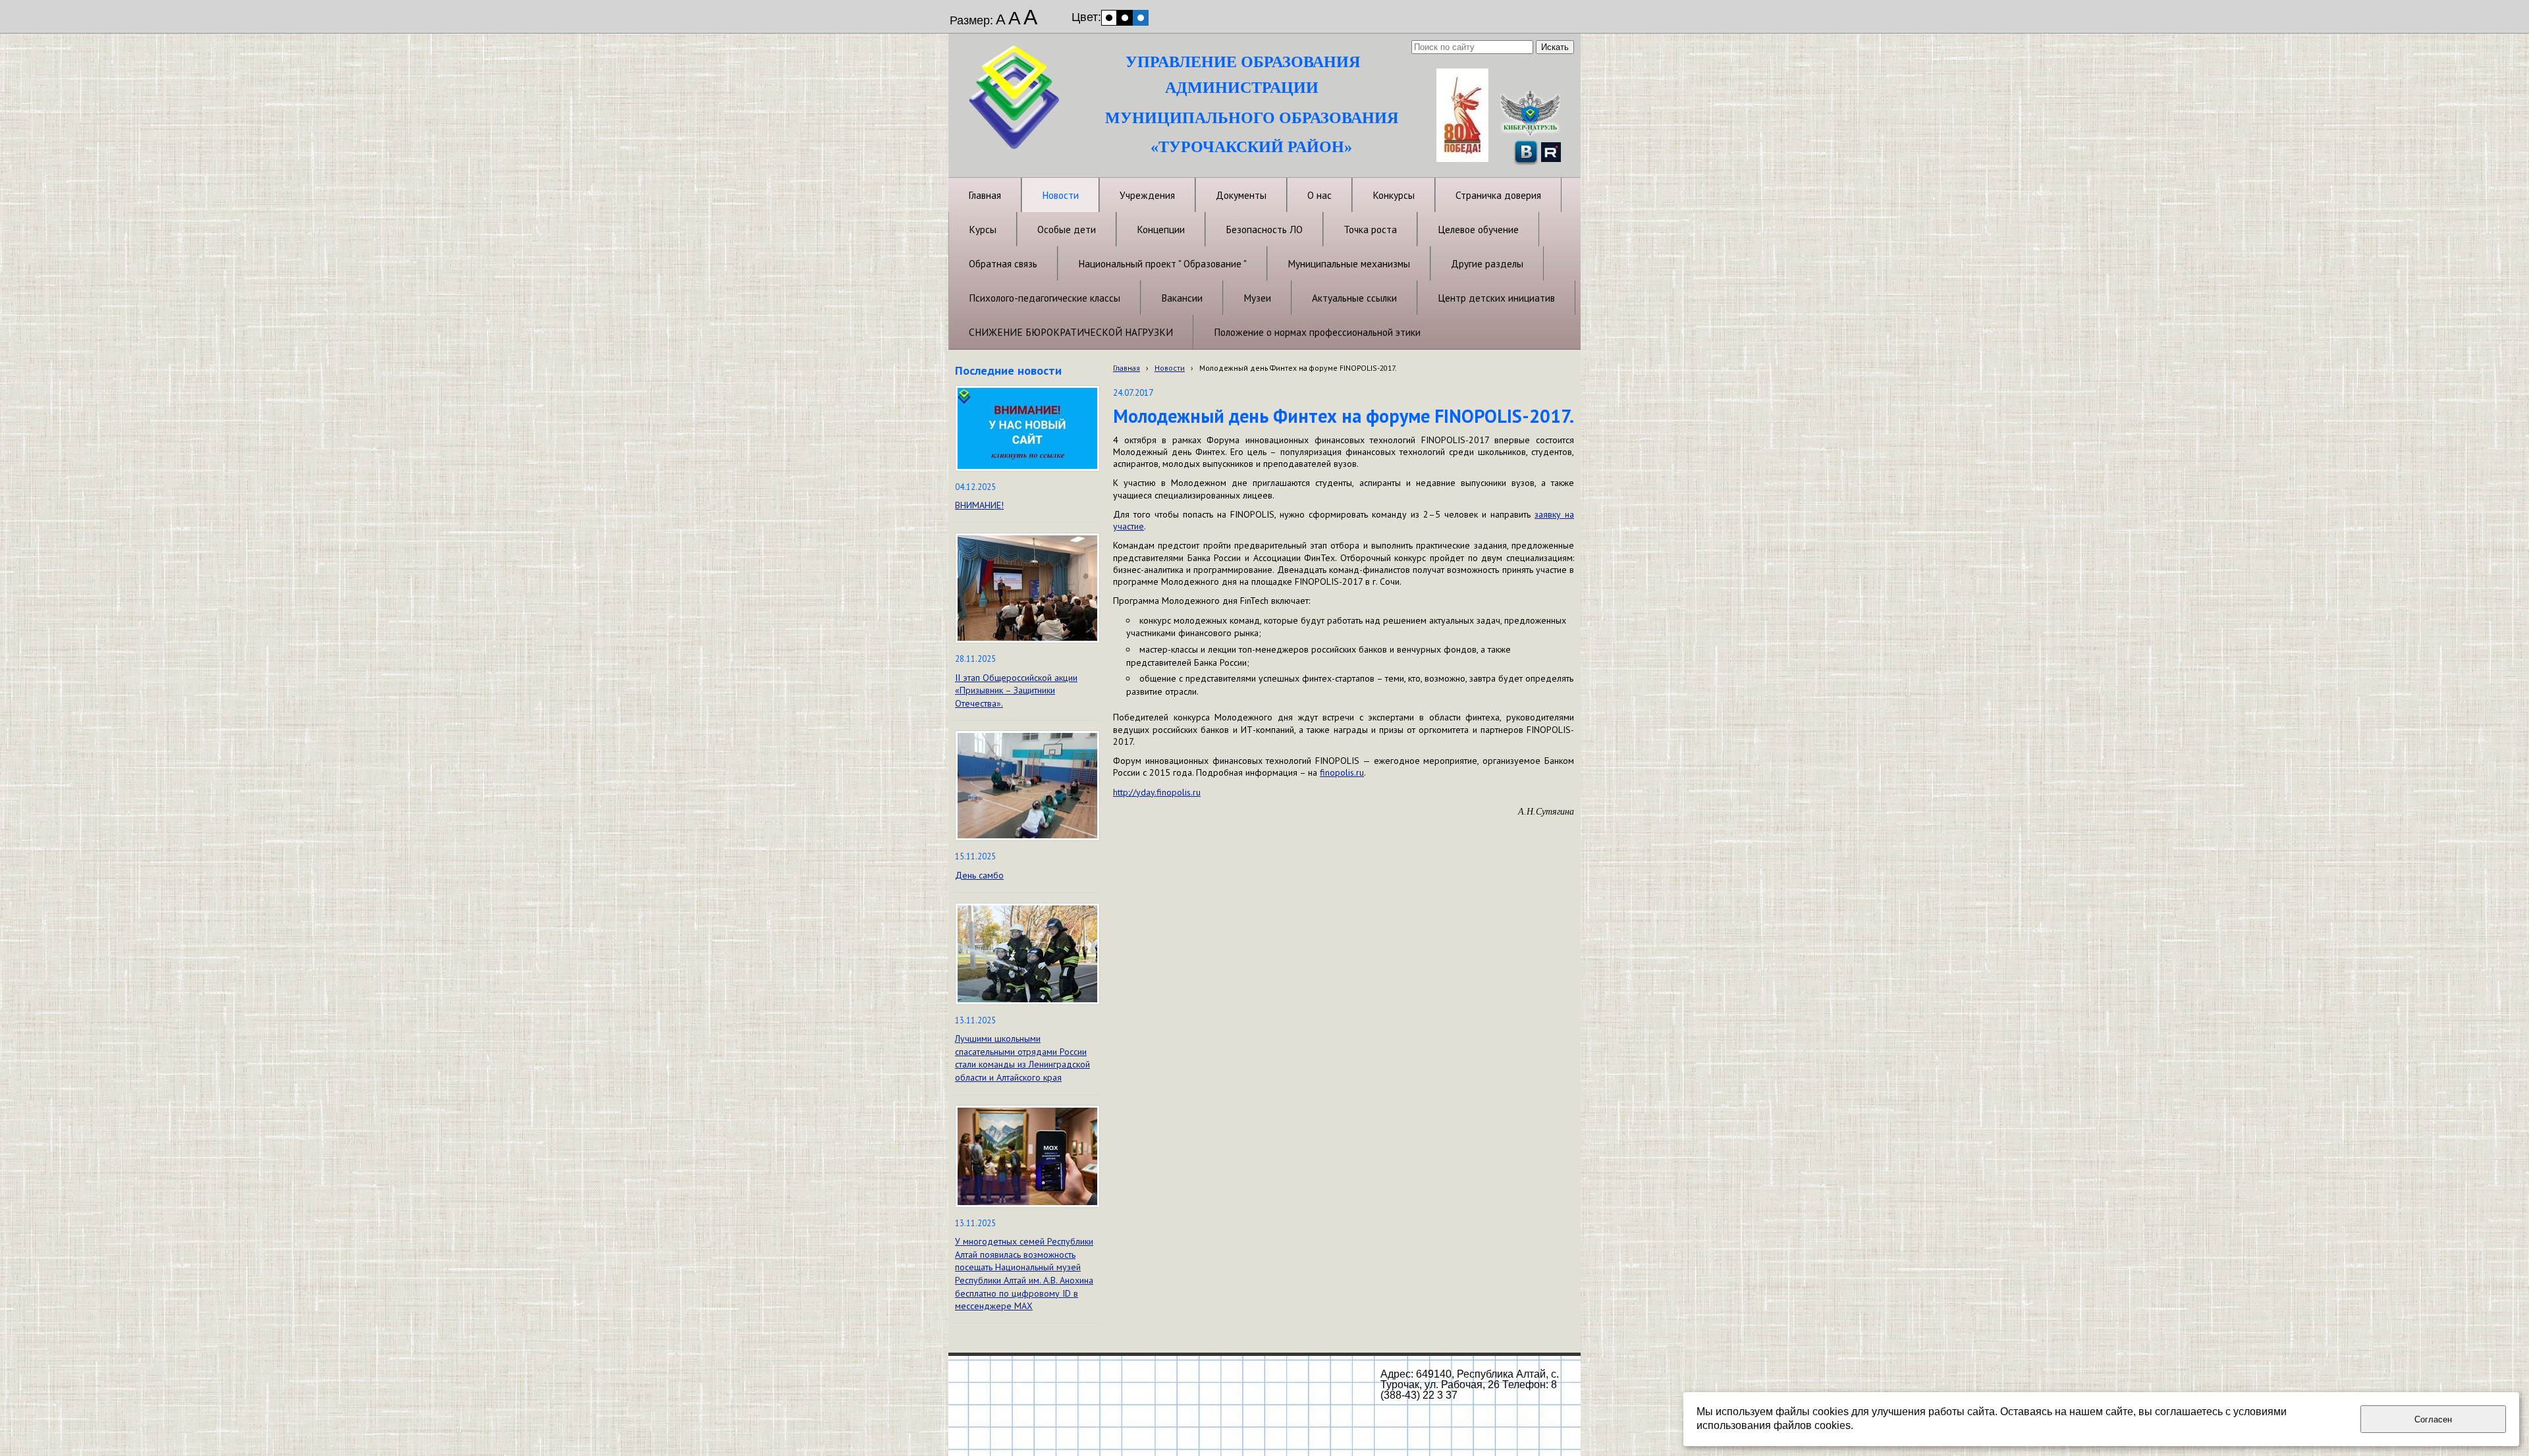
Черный (1125, 18)
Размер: (971, 20)
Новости (1170, 368)
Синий (1141, 18)
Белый (1109, 18)
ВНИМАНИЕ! (979, 505)
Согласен (2433, 1419)
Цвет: (1086, 17)
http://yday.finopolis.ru (1157, 792)
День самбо (979, 875)
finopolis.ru (1342, 772)
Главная (1127, 368)
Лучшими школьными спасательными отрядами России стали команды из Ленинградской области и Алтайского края (1022, 1058)
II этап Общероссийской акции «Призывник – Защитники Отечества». (1016, 690)
